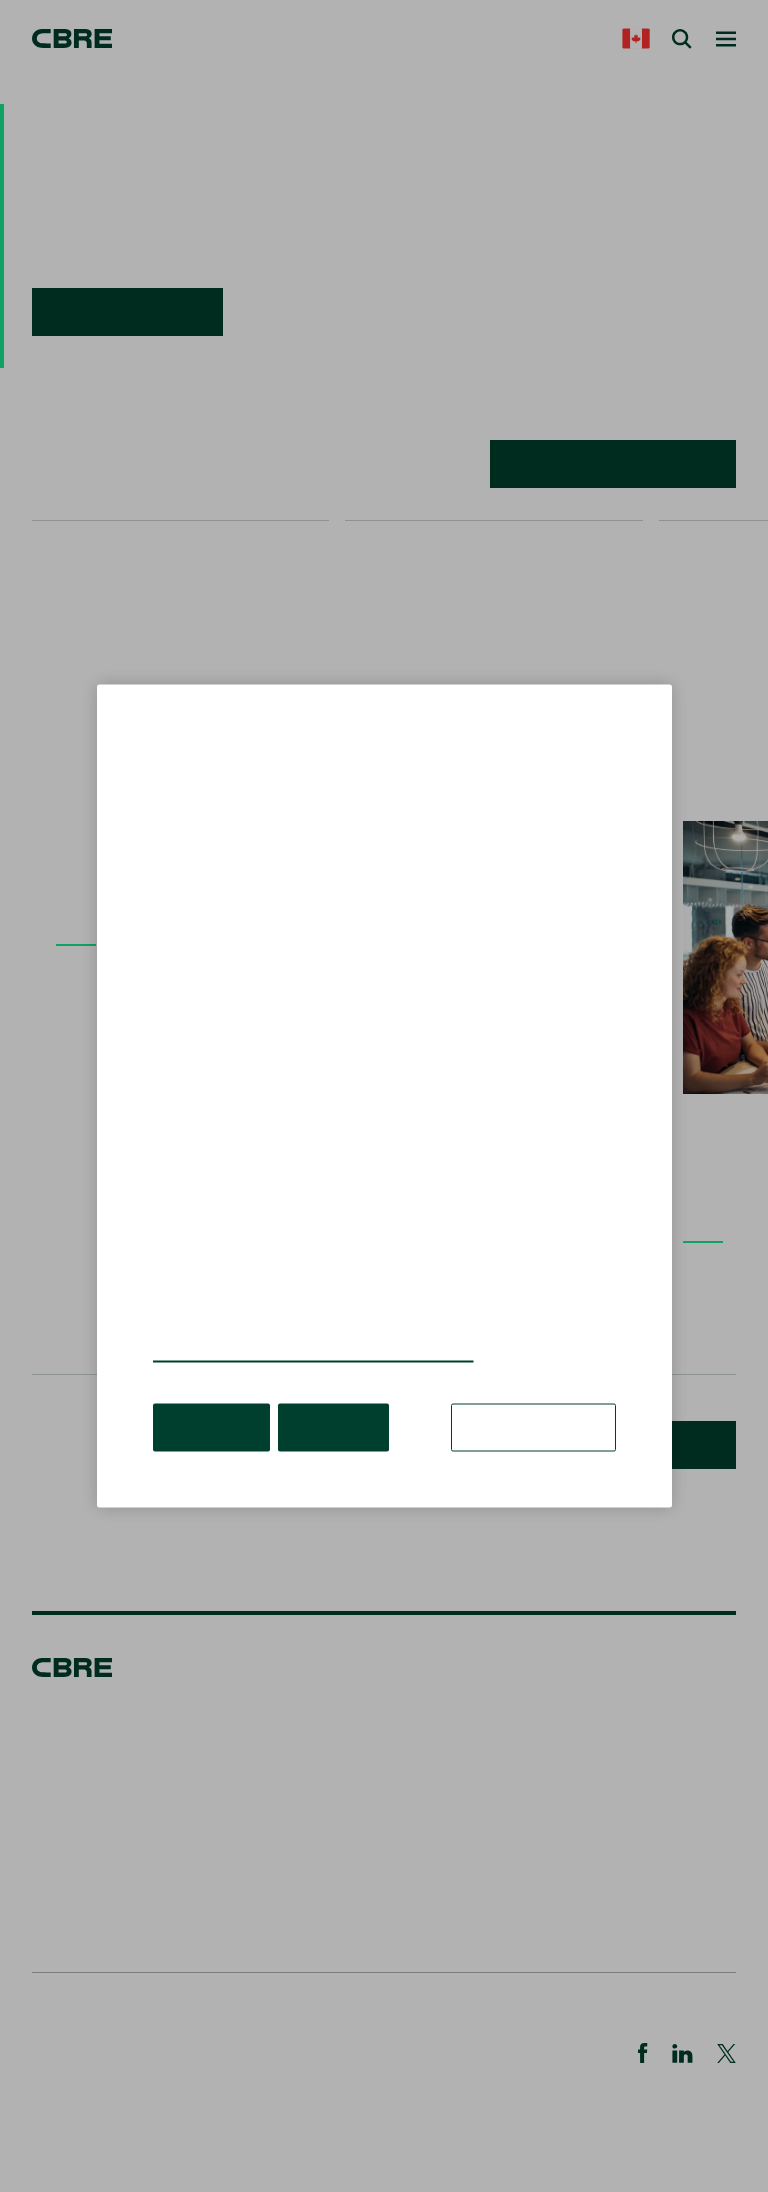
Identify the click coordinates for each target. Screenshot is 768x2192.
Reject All (333, 1427)
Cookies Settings (533, 1427)
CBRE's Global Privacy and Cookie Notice (313, 1352)
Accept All (211, 1427)
